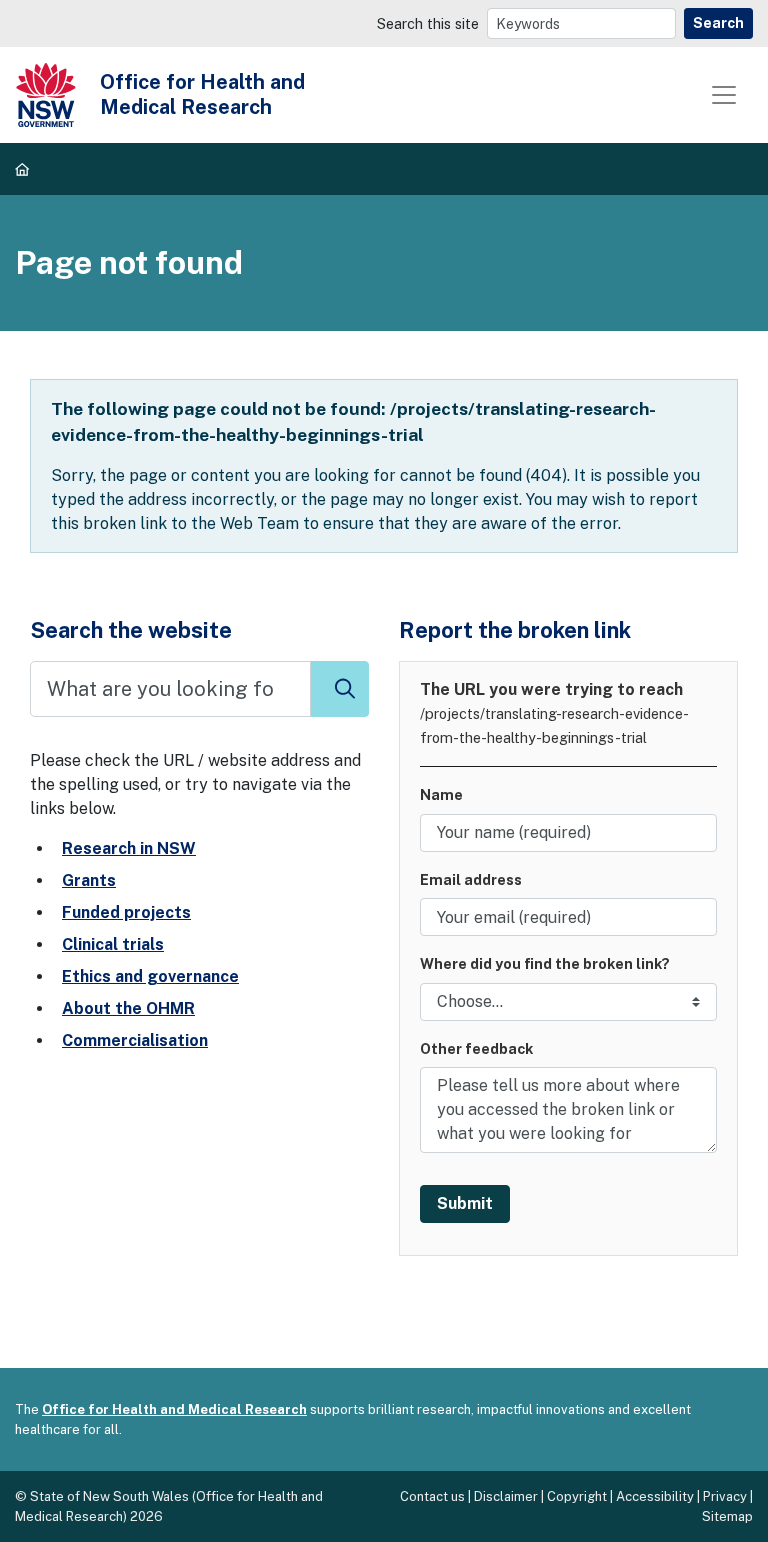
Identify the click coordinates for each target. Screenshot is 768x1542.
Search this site (428, 23)
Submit (465, 1203)
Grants (89, 880)
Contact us (432, 1496)
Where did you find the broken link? (545, 963)
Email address (471, 879)
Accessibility (655, 1496)
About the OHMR (128, 1008)
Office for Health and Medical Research (174, 1409)
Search (718, 23)
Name (441, 794)
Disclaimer (506, 1496)
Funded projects (126, 912)
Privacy (725, 1496)
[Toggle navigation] (724, 95)
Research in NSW (129, 848)
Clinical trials (113, 944)
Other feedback (476, 1048)
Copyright (577, 1496)
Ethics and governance (150, 976)
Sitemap (727, 1516)
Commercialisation (135, 1040)
